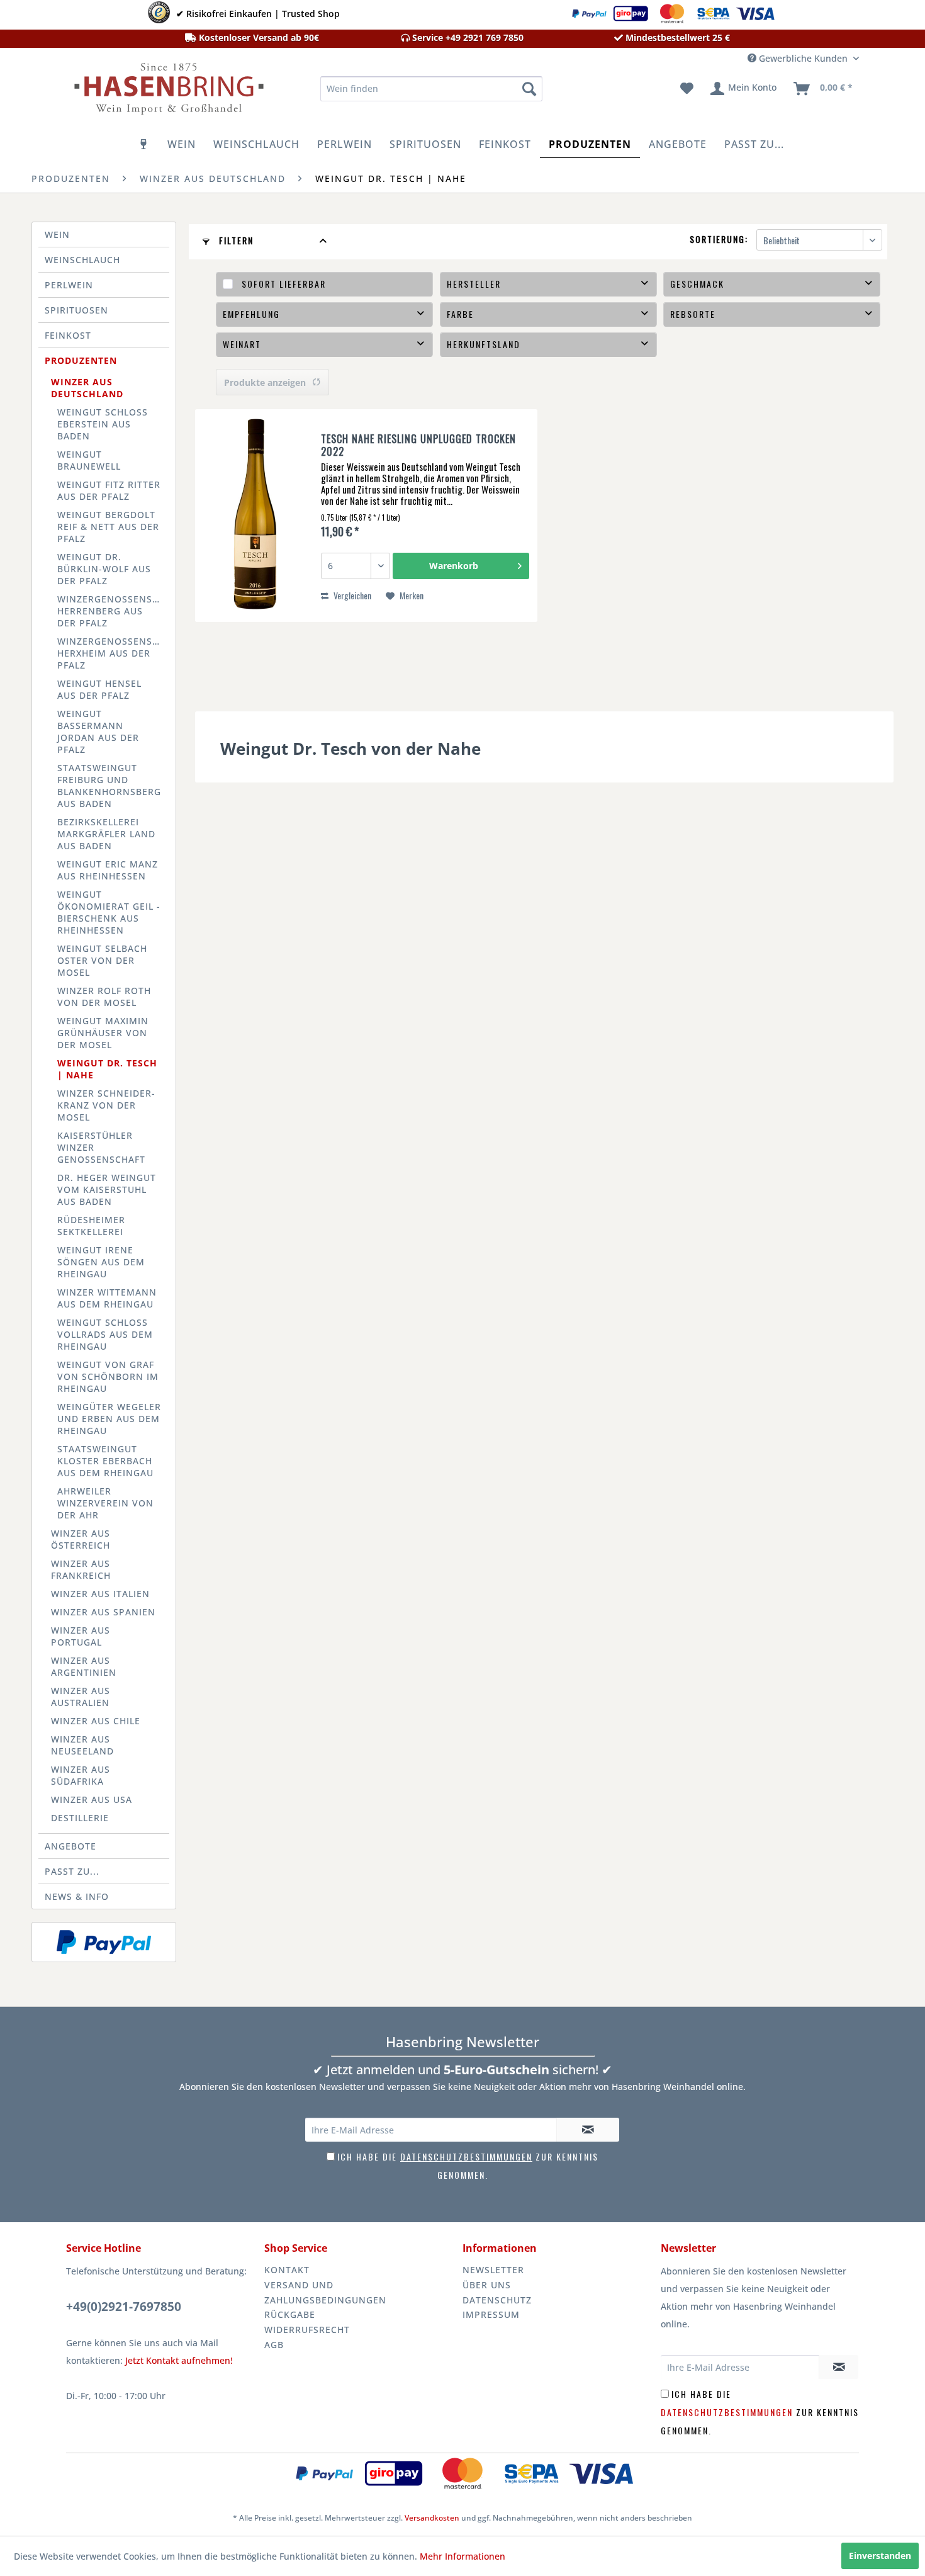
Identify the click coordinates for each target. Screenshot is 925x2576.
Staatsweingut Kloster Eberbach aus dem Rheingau (105, 1461)
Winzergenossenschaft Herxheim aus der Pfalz (113, 653)
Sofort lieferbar (284, 284)
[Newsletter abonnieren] (588, 2130)
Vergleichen (351, 595)
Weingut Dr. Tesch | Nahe (107, 1069)
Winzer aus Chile (96, 1721)
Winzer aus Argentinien (84, 1666)
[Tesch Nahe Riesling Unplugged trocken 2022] (255, 516)
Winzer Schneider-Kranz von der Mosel (106, 1105)
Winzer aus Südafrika (81, 1775)
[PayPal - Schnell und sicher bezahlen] (104, 1942)
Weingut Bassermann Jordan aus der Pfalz (98, 732)
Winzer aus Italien (100, 1594)
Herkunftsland (484, 344)
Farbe (460, 314)
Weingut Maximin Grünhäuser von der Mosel (103, 1033)
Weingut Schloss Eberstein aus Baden (103, 424)
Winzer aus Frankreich (81, 1569)
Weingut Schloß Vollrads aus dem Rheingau (105, 1334)
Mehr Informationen (462, 2556)
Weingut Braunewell (89, 460)
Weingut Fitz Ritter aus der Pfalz (109, 490)
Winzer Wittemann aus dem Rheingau (107, 1298)
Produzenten (81, 360)
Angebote (70, 1846)
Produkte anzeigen (265, 382)
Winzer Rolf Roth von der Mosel (104, 997)
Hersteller (474, 284)
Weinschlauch (82, 260)
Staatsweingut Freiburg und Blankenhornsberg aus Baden (109, 786)
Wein (57, 234)
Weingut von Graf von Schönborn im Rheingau (108, 1376)
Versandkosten (432, 2518)
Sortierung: (719, 239)
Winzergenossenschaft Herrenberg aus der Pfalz (113, 611)
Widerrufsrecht (307, 2330)
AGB (274, 2345)
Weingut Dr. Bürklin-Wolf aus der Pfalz (104, 569)
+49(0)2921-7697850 (124, 2307)
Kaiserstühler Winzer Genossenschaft (101, 1147)
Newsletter (493, 2270)
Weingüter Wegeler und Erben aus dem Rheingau (109, 1419)
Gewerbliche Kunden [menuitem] (803, 58)
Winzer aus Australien (81, 1697)
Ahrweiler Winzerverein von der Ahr (105, 1503)
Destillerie (80, 1818)
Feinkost (68, 335)
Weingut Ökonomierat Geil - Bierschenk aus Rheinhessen (109, 912)
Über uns (487, 2285)
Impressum (491, 2314)
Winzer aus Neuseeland (82, 1745)
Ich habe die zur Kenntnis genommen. (760, 2412)
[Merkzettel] (687, 89)
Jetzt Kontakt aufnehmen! (179, 2360)
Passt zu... (72, 1871)
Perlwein (69, 285)
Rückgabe (290, 2314)
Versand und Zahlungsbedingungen (325, 2292)
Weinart (242, 344)
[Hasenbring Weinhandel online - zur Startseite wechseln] (167, 92)
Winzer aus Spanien (103, 1612)
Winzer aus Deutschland (87, 388)
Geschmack (697, 284)
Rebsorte (693, 314)
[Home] (144, 144)
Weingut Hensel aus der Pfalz (99, 689)
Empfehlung (251, 314)
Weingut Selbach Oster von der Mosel (102, 960)
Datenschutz (497, 2300)
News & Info (77, 1896)
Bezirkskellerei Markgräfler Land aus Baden (106, 834)
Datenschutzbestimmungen (466, 2156)
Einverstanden (880, 2556)
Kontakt (287, 2270)
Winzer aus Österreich (81, 1539)
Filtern (235, 240)
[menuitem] (431, 89)
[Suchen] (529, 89)
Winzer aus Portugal (81, 1636)
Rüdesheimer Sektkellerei (91, 1226)
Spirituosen (76, 310)
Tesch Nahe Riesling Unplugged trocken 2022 (418, 445)
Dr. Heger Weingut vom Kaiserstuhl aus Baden (107, 1189)
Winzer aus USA (92, 1799)
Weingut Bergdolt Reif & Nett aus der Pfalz (108, 527)
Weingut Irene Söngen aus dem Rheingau (101, 1262)
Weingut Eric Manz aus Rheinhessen (108, 870)
